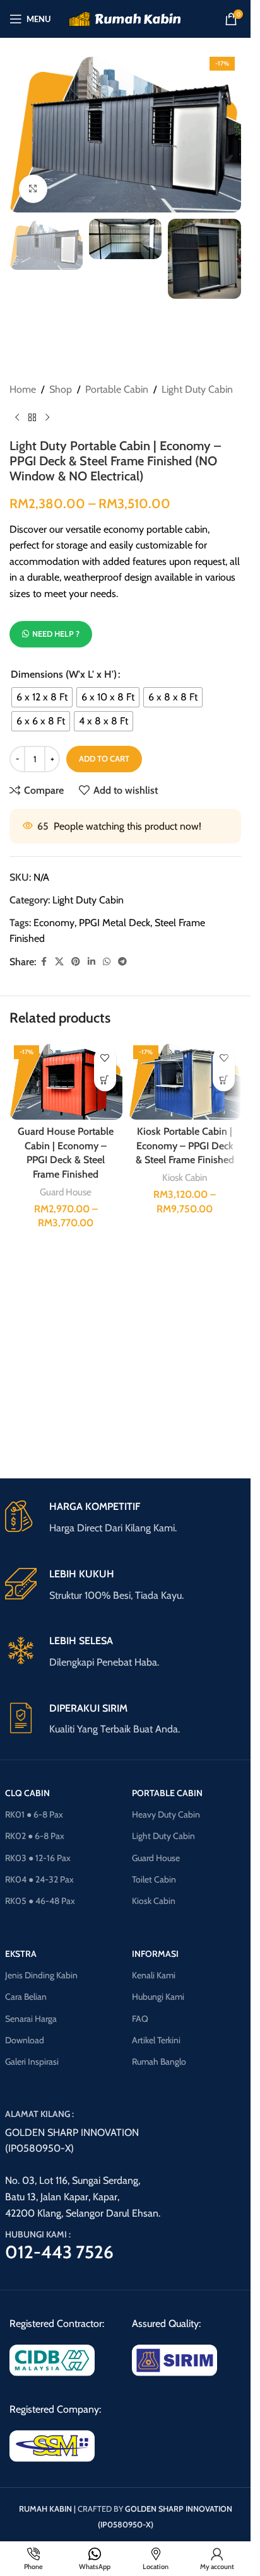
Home (23, 389)
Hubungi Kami (158, 1997)
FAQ (140, 2019)
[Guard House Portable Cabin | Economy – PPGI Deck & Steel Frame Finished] (66, 1080)
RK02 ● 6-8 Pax (35, 1836)
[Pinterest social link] (76, 962)
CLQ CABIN (27, 1793)
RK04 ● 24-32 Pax (39, 1879)
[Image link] (52, 2359)
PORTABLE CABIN (167, 1793)
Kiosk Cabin (185, 1177)
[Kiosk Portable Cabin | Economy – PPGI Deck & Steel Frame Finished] (185, 1080)
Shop (61, 389)
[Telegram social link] (122, 962)
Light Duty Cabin (197, 389)
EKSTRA (21, 1954)
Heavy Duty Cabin (166, 1814)
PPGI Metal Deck (115, 923)
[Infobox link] (126, 1518)
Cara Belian (26, 1997)
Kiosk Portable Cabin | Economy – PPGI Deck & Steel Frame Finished (185, 1146)
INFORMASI (155, 1954)
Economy (54, 923)
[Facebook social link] (44, 962)
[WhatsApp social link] (107, 962)
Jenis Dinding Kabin (41, 1975)
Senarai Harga (31, 2019)
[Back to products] (32, 418)
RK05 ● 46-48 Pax (40, 1901)
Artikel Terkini (156, 2040)
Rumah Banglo (159, 2062)
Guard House (66, 1192)
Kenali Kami (154, 1975)
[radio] (42, 697)
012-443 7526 (59, 2252)
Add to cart (104, 758)
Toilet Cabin (154, 1879)
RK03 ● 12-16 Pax (38, 1858)
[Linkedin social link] (92, 962)
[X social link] (59, 962)
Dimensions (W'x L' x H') (64, 674)
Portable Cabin (117, 389)
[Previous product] (17, 418)
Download (25, 2040)
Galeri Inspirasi (32, 2062)
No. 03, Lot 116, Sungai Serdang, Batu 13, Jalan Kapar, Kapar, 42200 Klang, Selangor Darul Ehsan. (83, 2196)
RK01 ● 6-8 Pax (34, 1814)
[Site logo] (125, 18)
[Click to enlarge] (33, 189)
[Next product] (47, 418)
